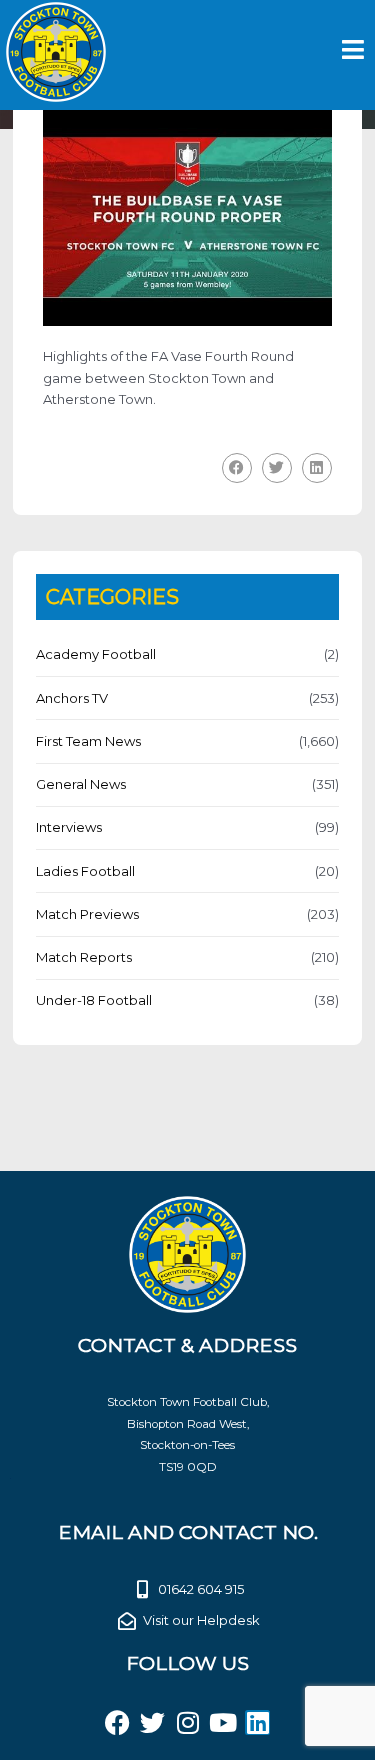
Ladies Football (85, 871)
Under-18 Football (94, 1000)
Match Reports (84, 957)
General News (81, 784)
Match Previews (87, 914)
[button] (237, 467)
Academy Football (96, 654)
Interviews (69, 827)
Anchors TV (72, 698)
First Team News (88, 741)
